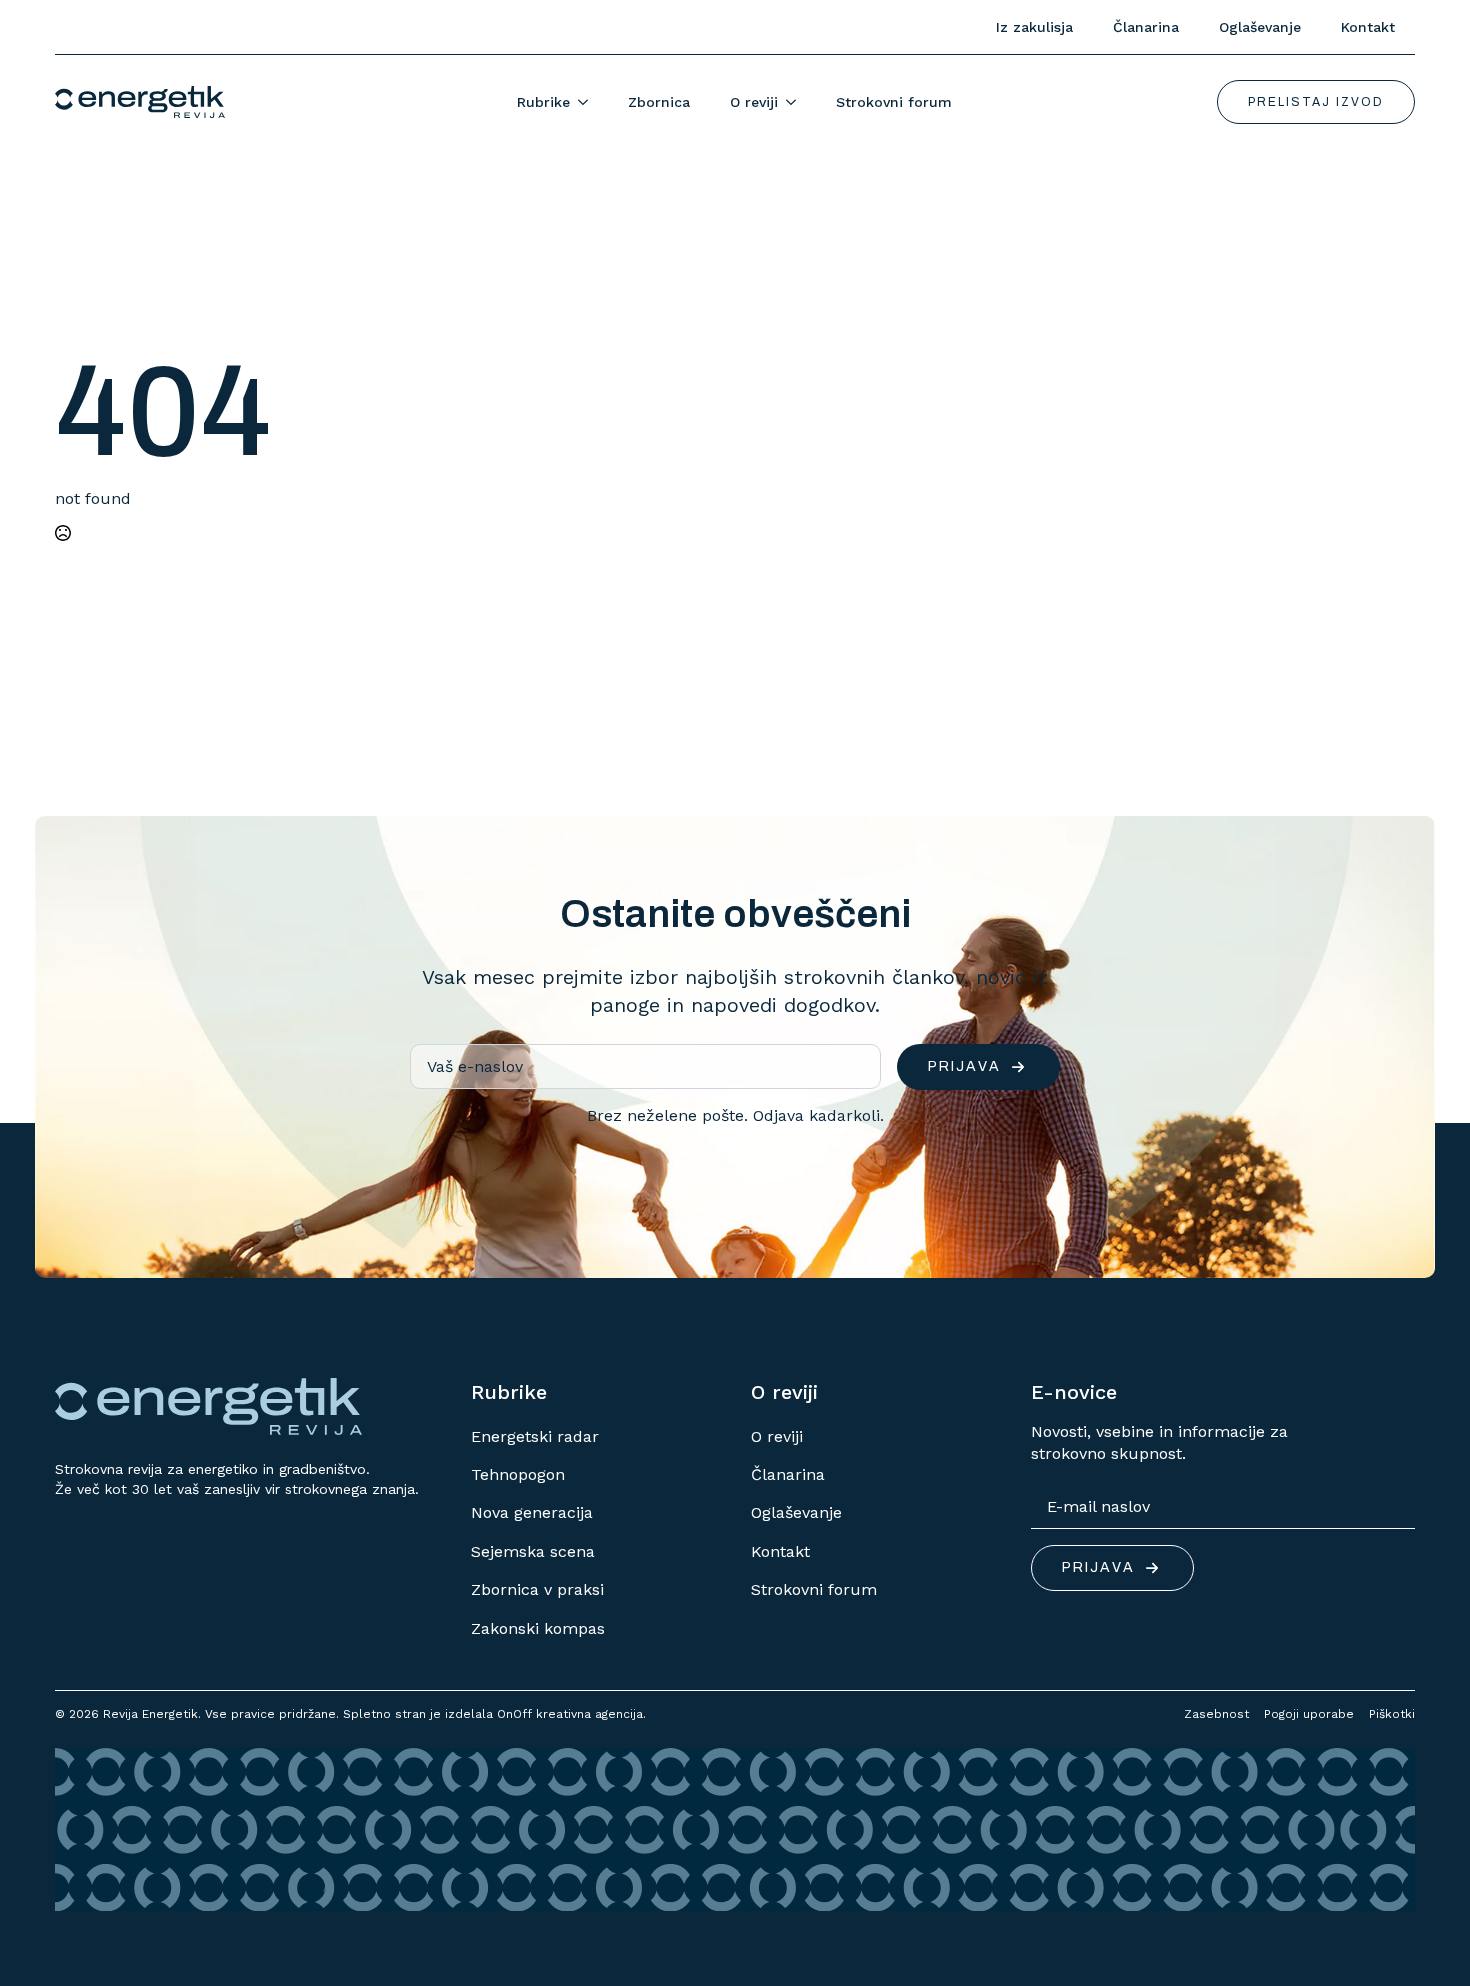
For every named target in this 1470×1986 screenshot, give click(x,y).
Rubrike (543, 102)
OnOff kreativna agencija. (571, 1714)
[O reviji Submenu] (797, 102)
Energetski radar (535, 1436)
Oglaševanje (1260, 27)
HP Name (58, 832)
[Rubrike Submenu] (589, 102)
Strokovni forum (894, 102)
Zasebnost (1216, 1714)
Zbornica (659, 102)
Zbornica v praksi (537, 1589)
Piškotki (1392, 1714)
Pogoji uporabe (1309, 1714)
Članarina (1146, 27)
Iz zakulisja (1034, 27)
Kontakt (1368, 27)
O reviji (754, 102)
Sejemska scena (533, 1551)
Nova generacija (532, 1512)
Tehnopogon (518, 1474)
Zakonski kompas (538, 1628)
